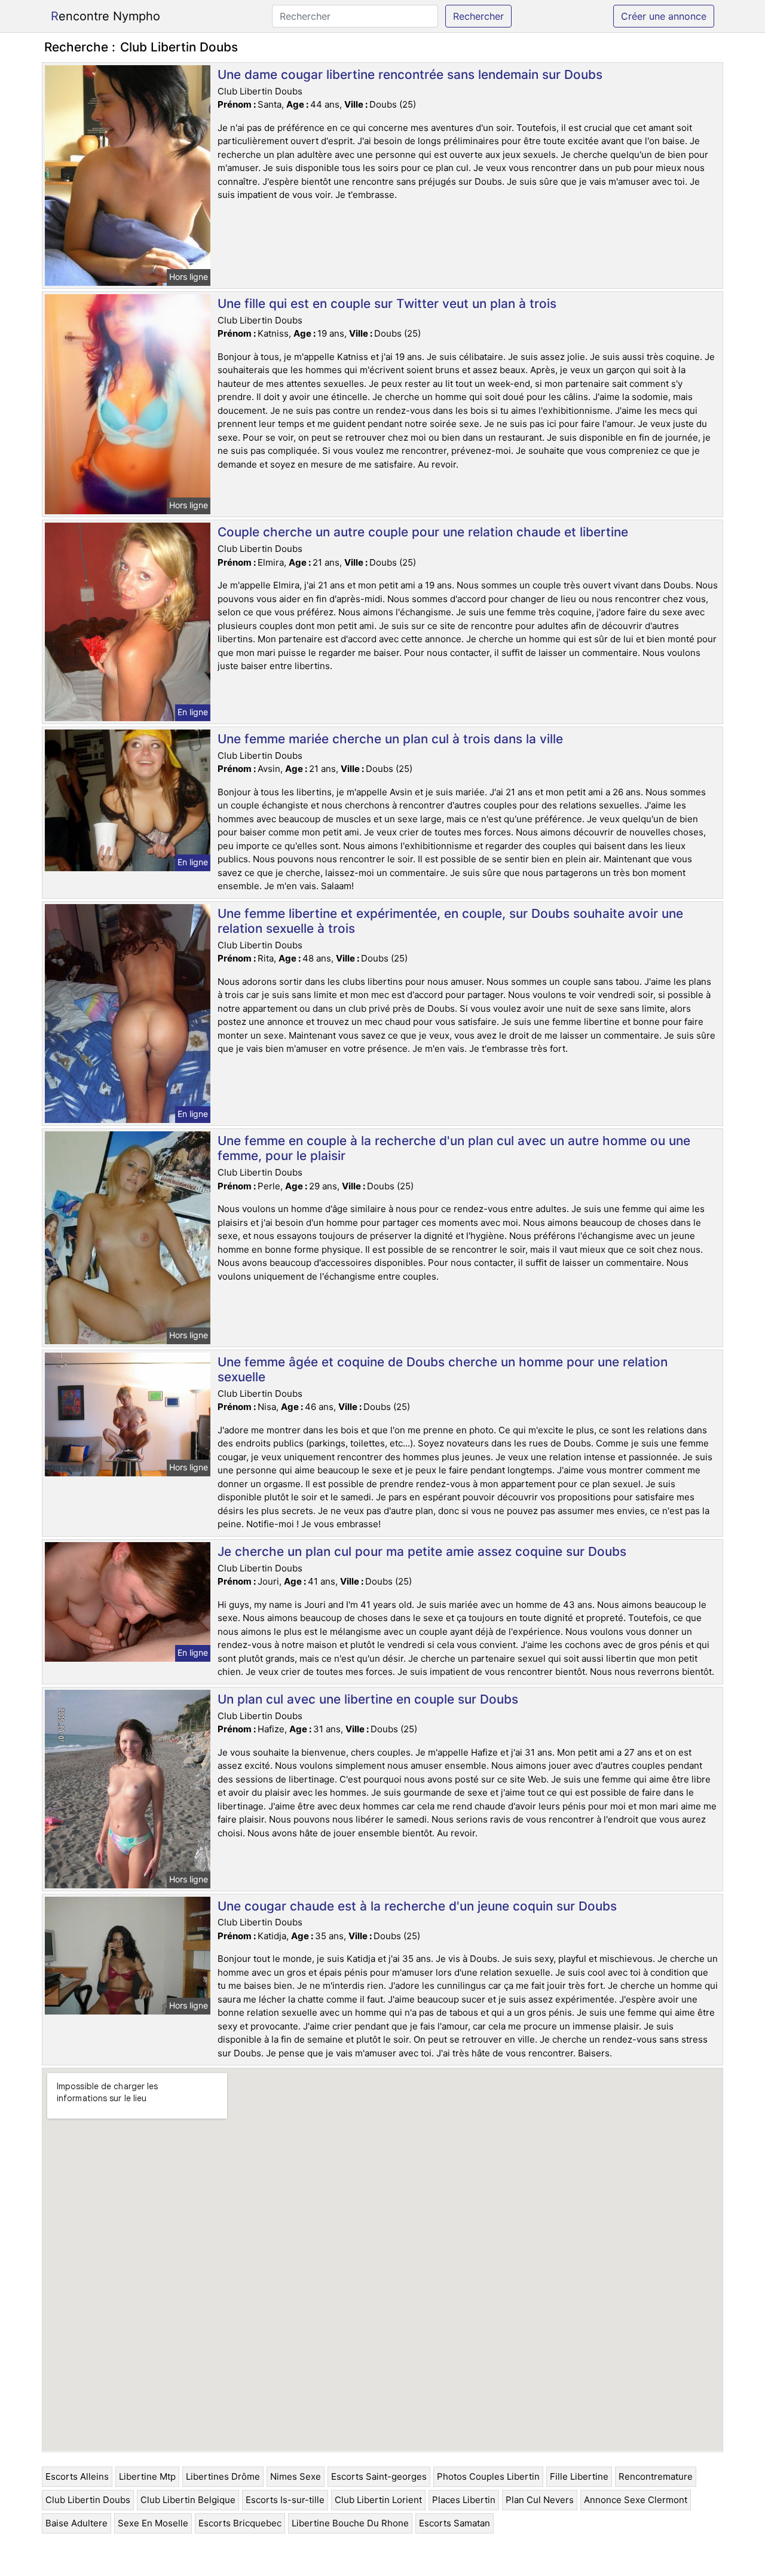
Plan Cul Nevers (540, 2500)
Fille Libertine (579, 2476)
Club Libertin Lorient (378, 2500)
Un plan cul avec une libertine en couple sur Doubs (368, 1699)
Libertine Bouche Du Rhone (350, 2523)
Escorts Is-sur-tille (285, 2500)
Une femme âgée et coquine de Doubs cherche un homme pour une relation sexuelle (443, 1369)
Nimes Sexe (296, 2476)
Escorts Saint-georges (379, 2476)
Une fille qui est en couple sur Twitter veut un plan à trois (387, 303)
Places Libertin (464, 2500)
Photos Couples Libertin (488, 2476)
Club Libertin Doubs (88, 2500)
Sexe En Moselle (153, 2523)
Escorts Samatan (455, 2523)
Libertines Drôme (223, 2476)
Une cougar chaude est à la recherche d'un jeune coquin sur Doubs (417, 1906)
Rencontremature (656, 2476)
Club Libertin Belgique (188, 2500)
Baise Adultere (76, 2523)
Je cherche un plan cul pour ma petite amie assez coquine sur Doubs (422, 1551)
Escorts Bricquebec (240, 2523)
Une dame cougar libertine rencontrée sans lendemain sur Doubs (410, 74)
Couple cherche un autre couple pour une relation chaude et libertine (423, 532)
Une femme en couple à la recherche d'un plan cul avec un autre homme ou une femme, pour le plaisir (454, 1148)
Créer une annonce (664, 16)
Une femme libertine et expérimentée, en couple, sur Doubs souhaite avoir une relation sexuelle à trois (450, 921)
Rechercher (478, 16)
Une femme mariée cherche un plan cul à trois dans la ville (390, 739)
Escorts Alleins (77, 2476)
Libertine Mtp (147, 2476)
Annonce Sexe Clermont (636, 2500)
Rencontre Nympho (105, 16)
